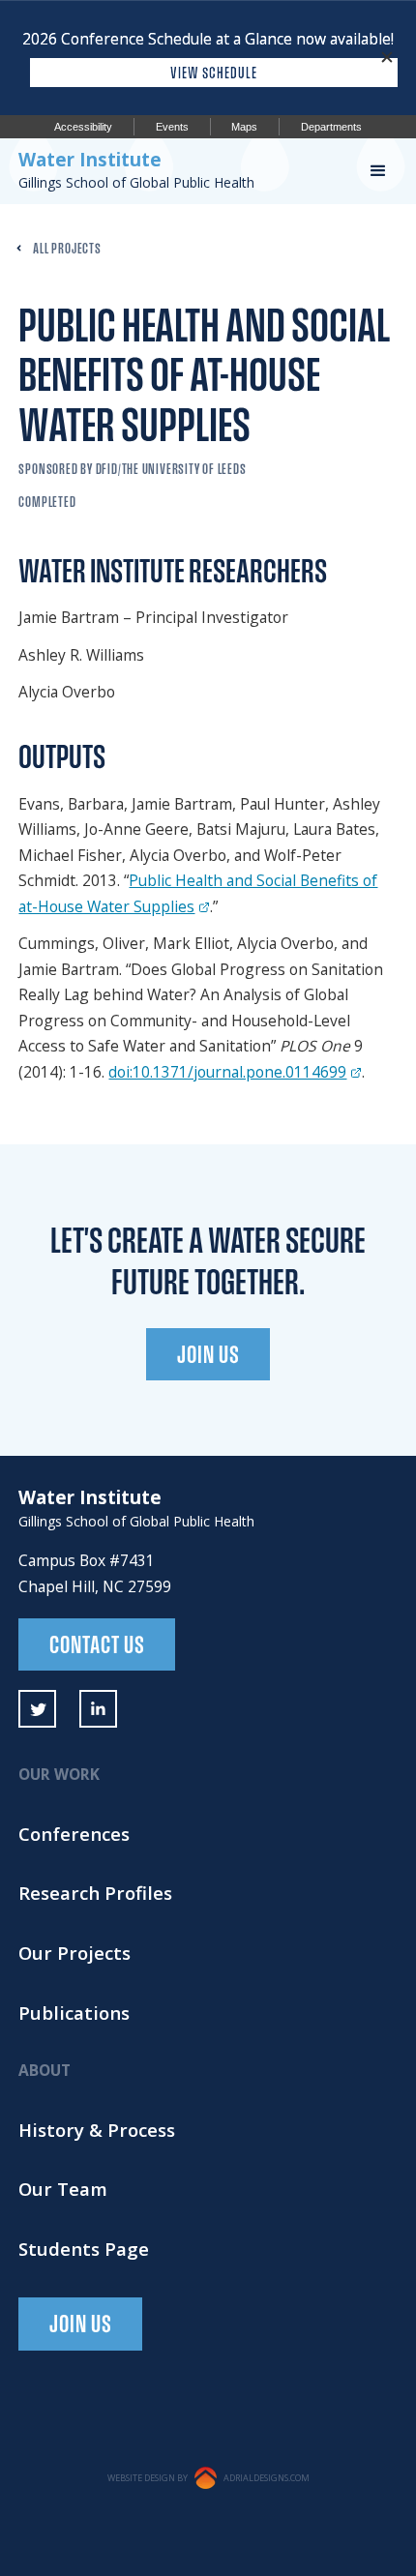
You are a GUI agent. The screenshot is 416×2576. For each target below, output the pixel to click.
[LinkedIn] (98, 1709)
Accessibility (83, 127)
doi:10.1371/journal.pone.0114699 (227, 1072)
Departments (331, 127)
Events (172, 127)
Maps (244, 127)
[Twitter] (37, 1709)
